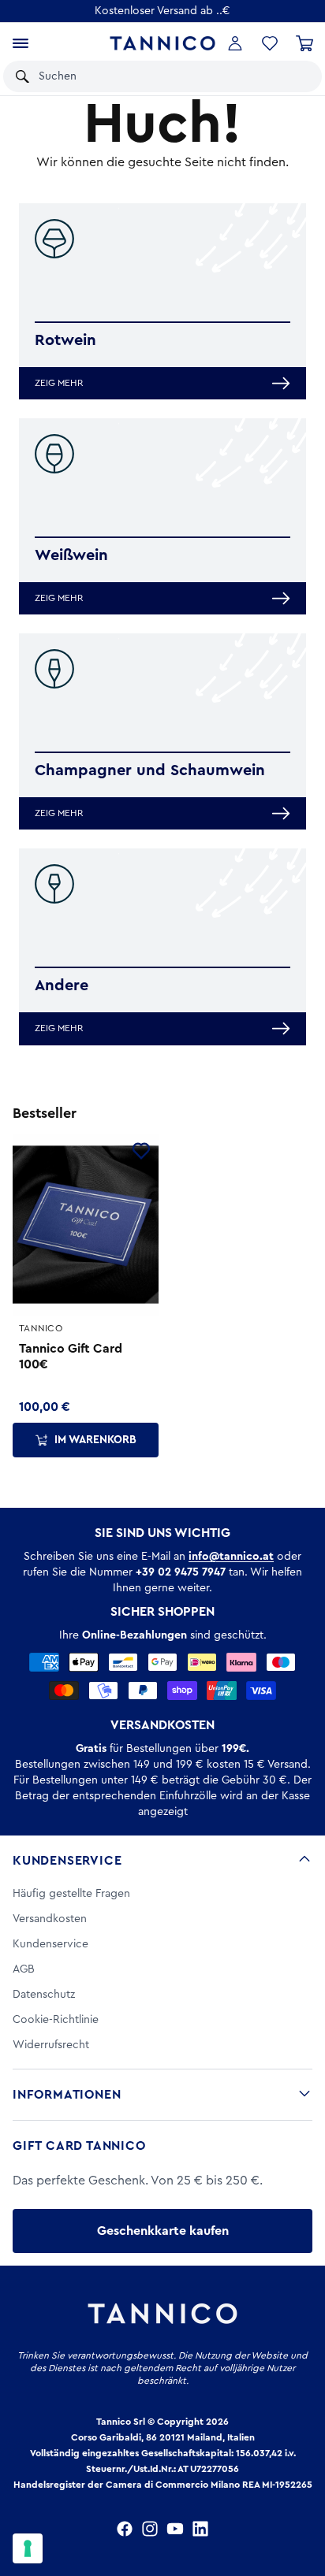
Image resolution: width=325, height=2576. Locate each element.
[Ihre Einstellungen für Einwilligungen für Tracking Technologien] (28, 2548)
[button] (288, 76)
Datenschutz (44, 1995)
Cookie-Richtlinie (56, 2020)
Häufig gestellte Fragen (71, 1894)
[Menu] (21, 43)
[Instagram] (150, 2529)
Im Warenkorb (95, 1440)
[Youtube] (175, 2529)
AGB (24, 1969)
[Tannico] (163, 43)
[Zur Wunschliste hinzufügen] (141, 1151)
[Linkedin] (200, 2529)
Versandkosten (50, 1919)
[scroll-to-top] (304, 2499)
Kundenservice (67, 1861)
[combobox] (145, 76)
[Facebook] (125, 2529)
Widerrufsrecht (51, 2045)
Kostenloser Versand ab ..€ (162, 11)
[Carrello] (304, 43)
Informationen (67, 2095)
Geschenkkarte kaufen (163, 2231)
